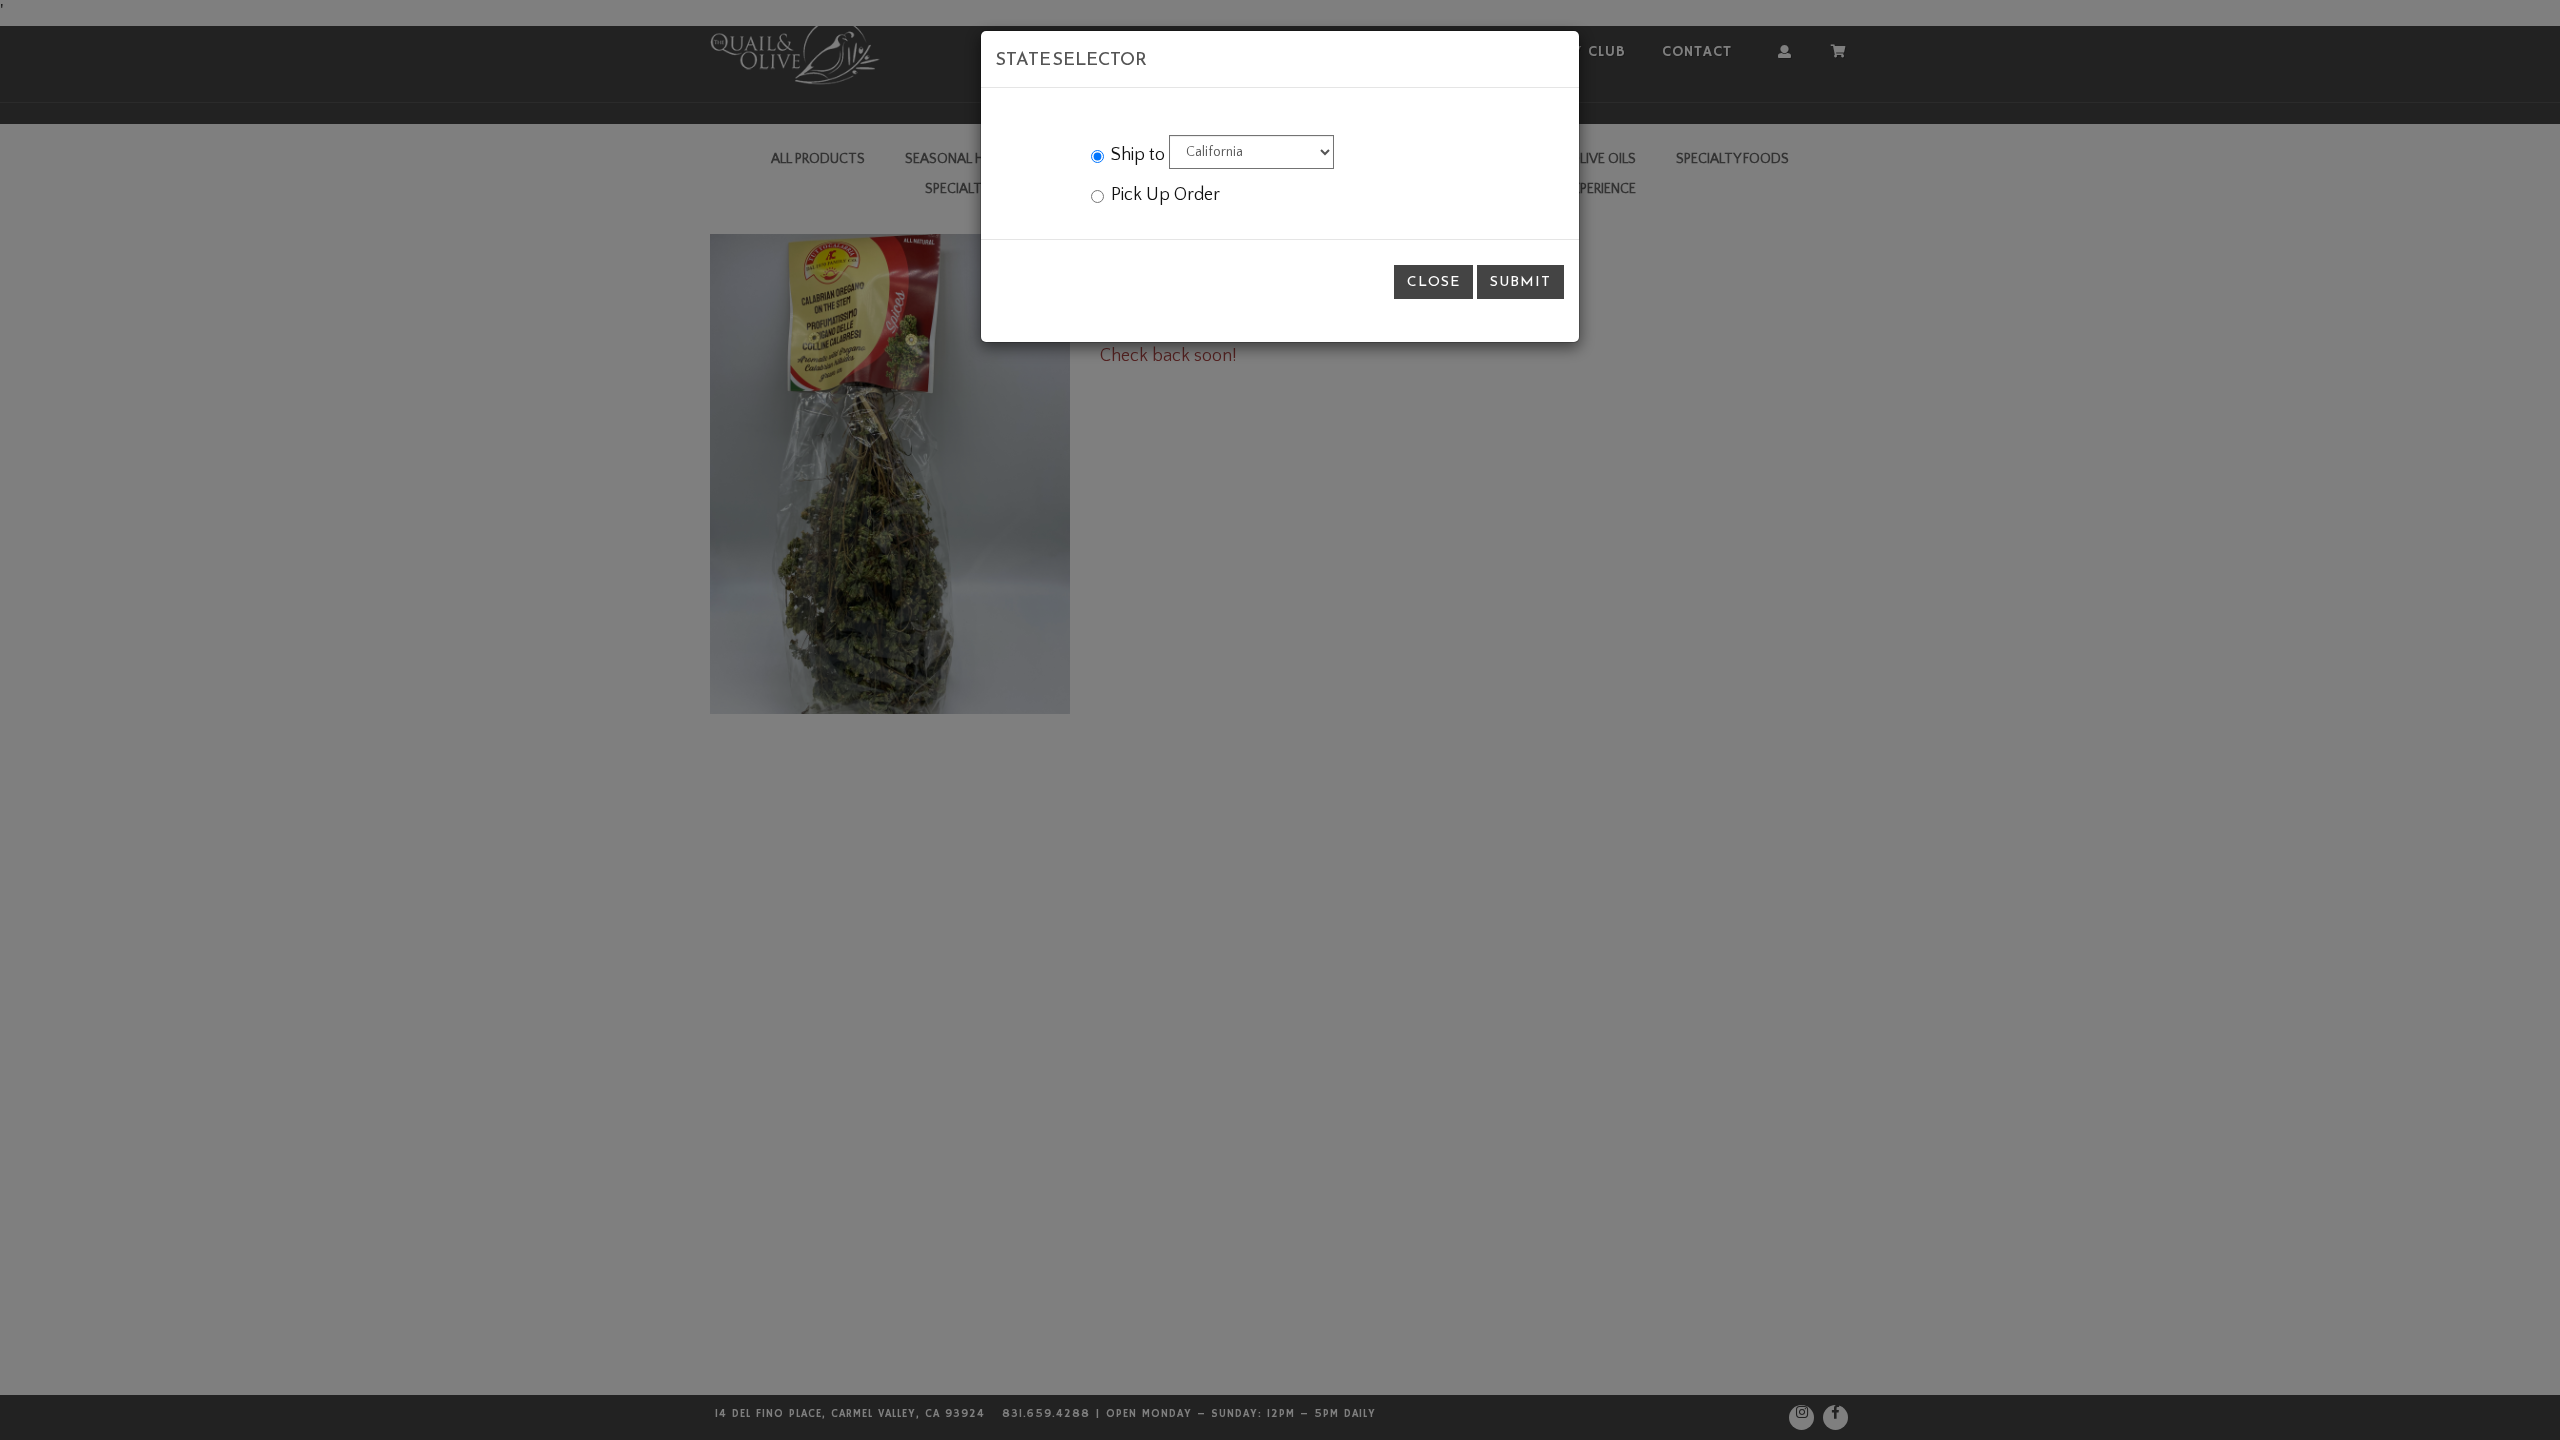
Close (1433, 281)
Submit (1520, 281)
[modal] (1280, 720)
